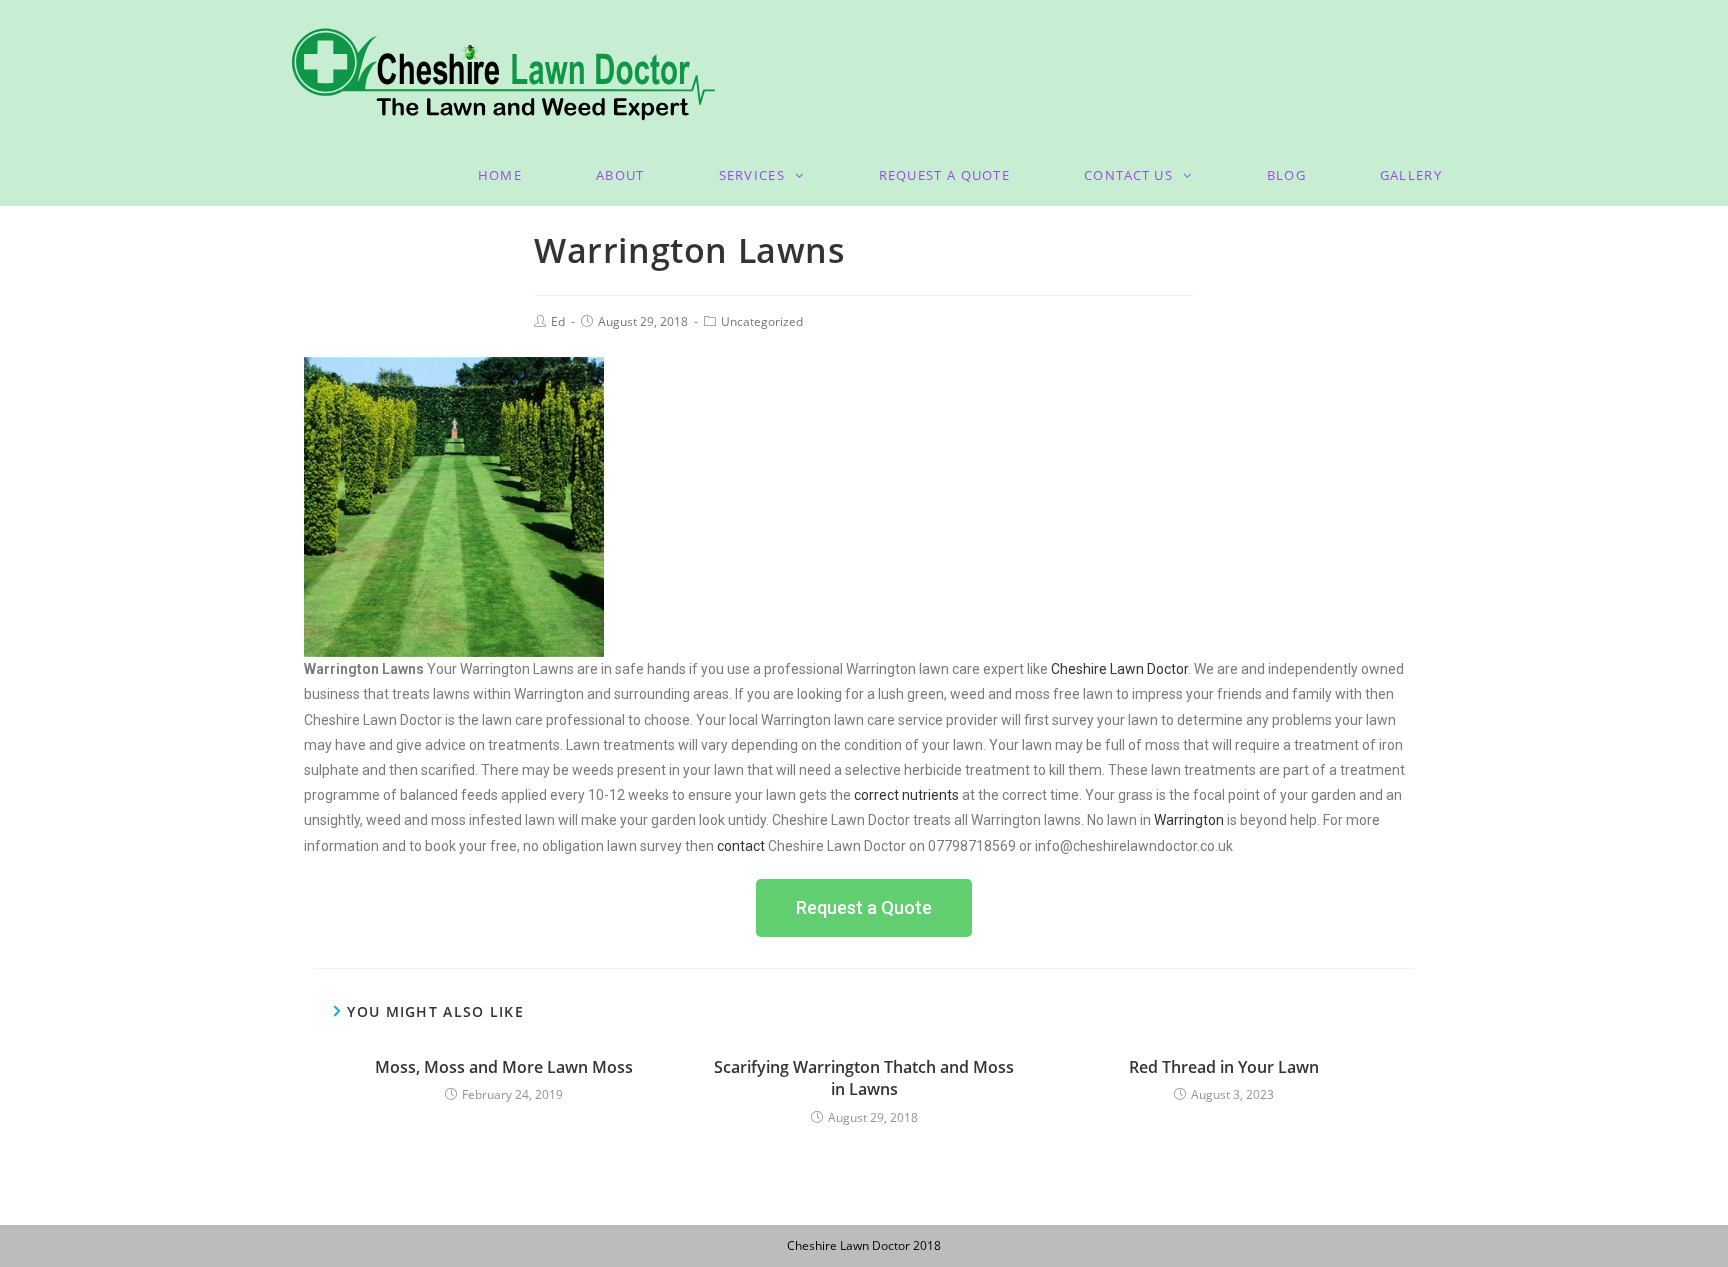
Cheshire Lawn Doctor (1119, 669)
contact (742, 846)
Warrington (1189, 820)
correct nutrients (906, 795)
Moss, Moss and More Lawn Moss (504, 1067)
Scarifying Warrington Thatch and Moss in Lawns (864, 1078)
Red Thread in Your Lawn (1224, 1067)
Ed (558, 321)
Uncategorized (762, 321)
